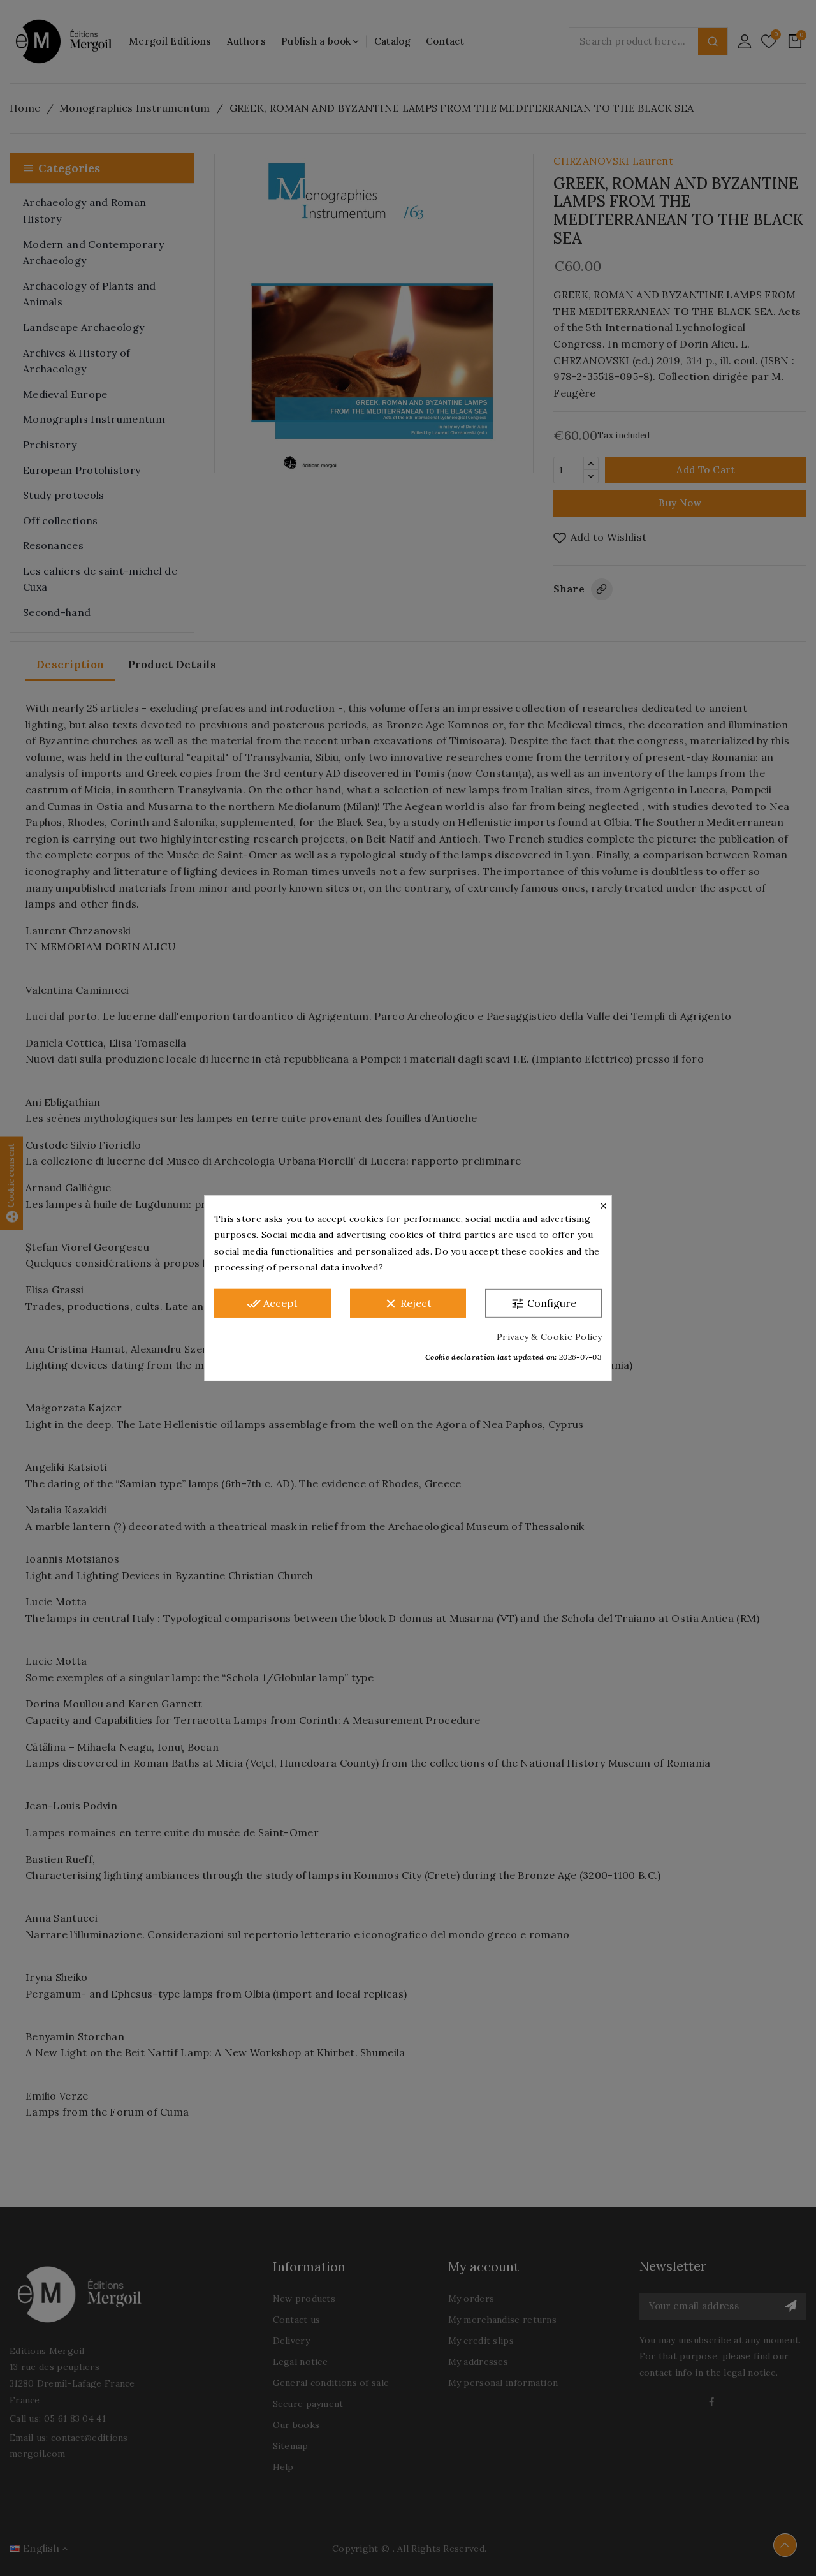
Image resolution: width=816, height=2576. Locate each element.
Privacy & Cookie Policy (549, 1336)
